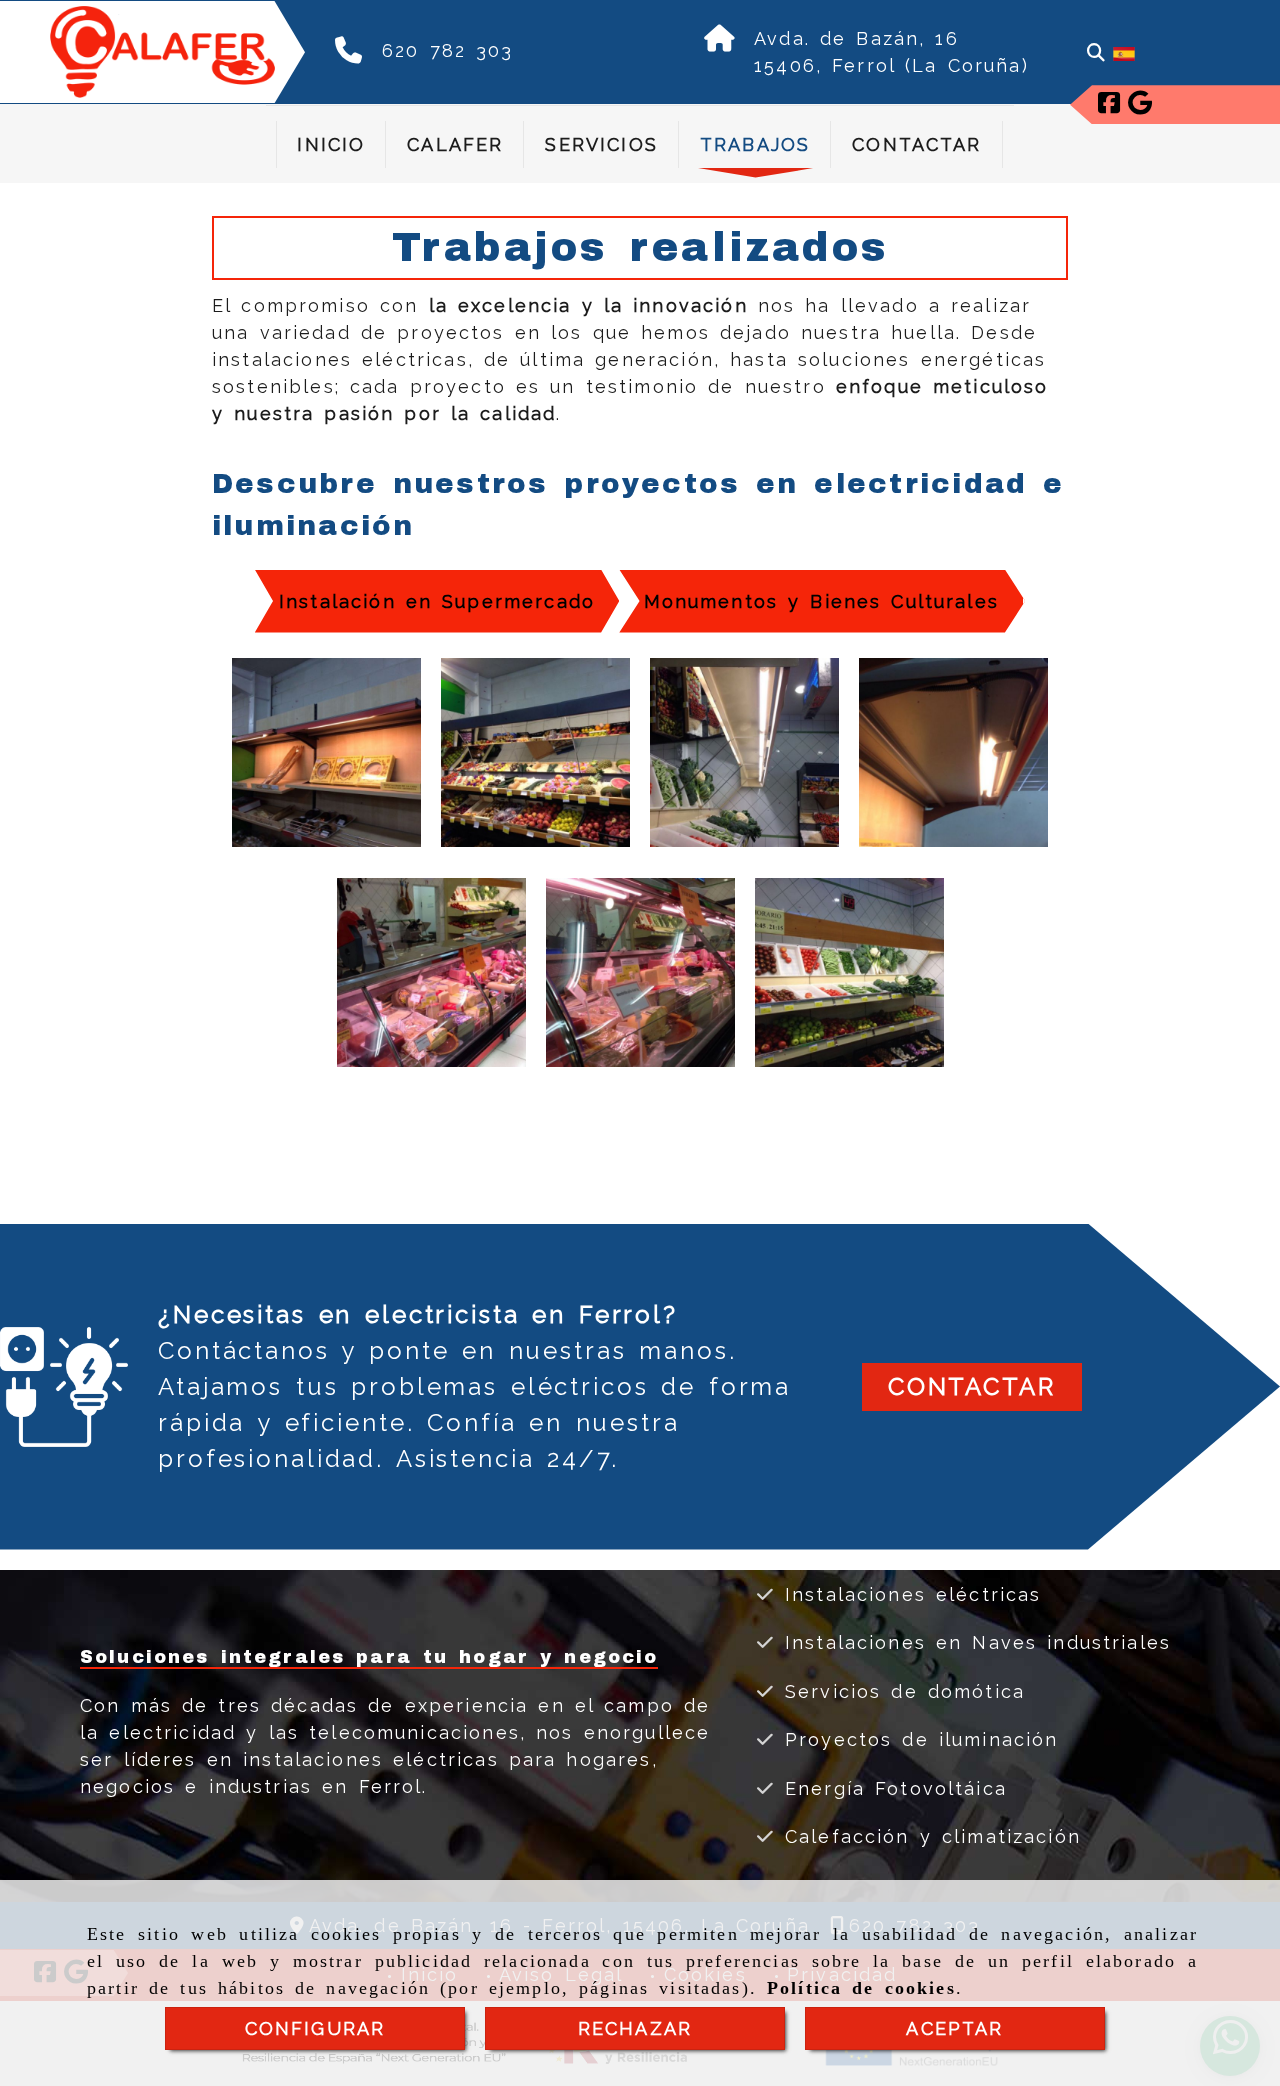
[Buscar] (1096, 52)
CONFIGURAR (315, 2028)
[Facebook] (1109, 105)
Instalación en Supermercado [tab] (437, 601)
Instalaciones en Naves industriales (973, 1642)
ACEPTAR (954, 2028)
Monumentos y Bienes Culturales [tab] (821, 601)
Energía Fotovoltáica (891, 1788)
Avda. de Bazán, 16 (856, 38)
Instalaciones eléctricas (908, 1594)
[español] (1124, 52)
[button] (972, 1387)
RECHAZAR (635, 2028)
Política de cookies (861, 1988)
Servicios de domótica (900, 1691)
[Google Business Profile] (1140, 105)
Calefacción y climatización (928, 1836)
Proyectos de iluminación (917, 1739)
